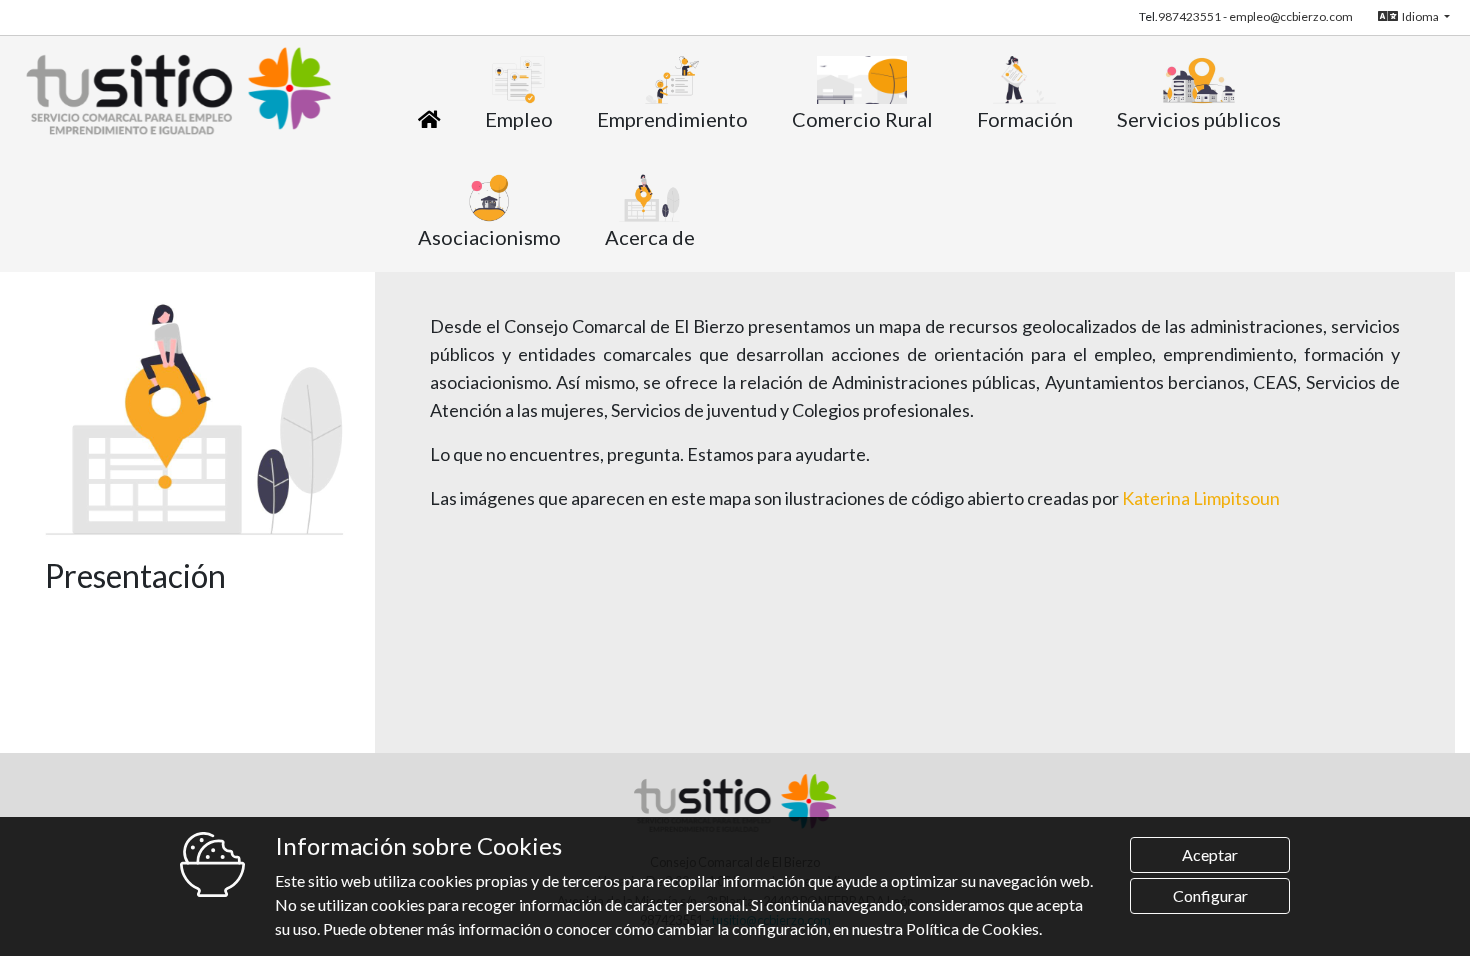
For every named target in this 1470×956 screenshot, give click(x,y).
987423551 (1189, 16)
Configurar (1210, 895)
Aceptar (1210, 854)
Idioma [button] (1421, 16)
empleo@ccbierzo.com (1291, 16)
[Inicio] (429, 119)
